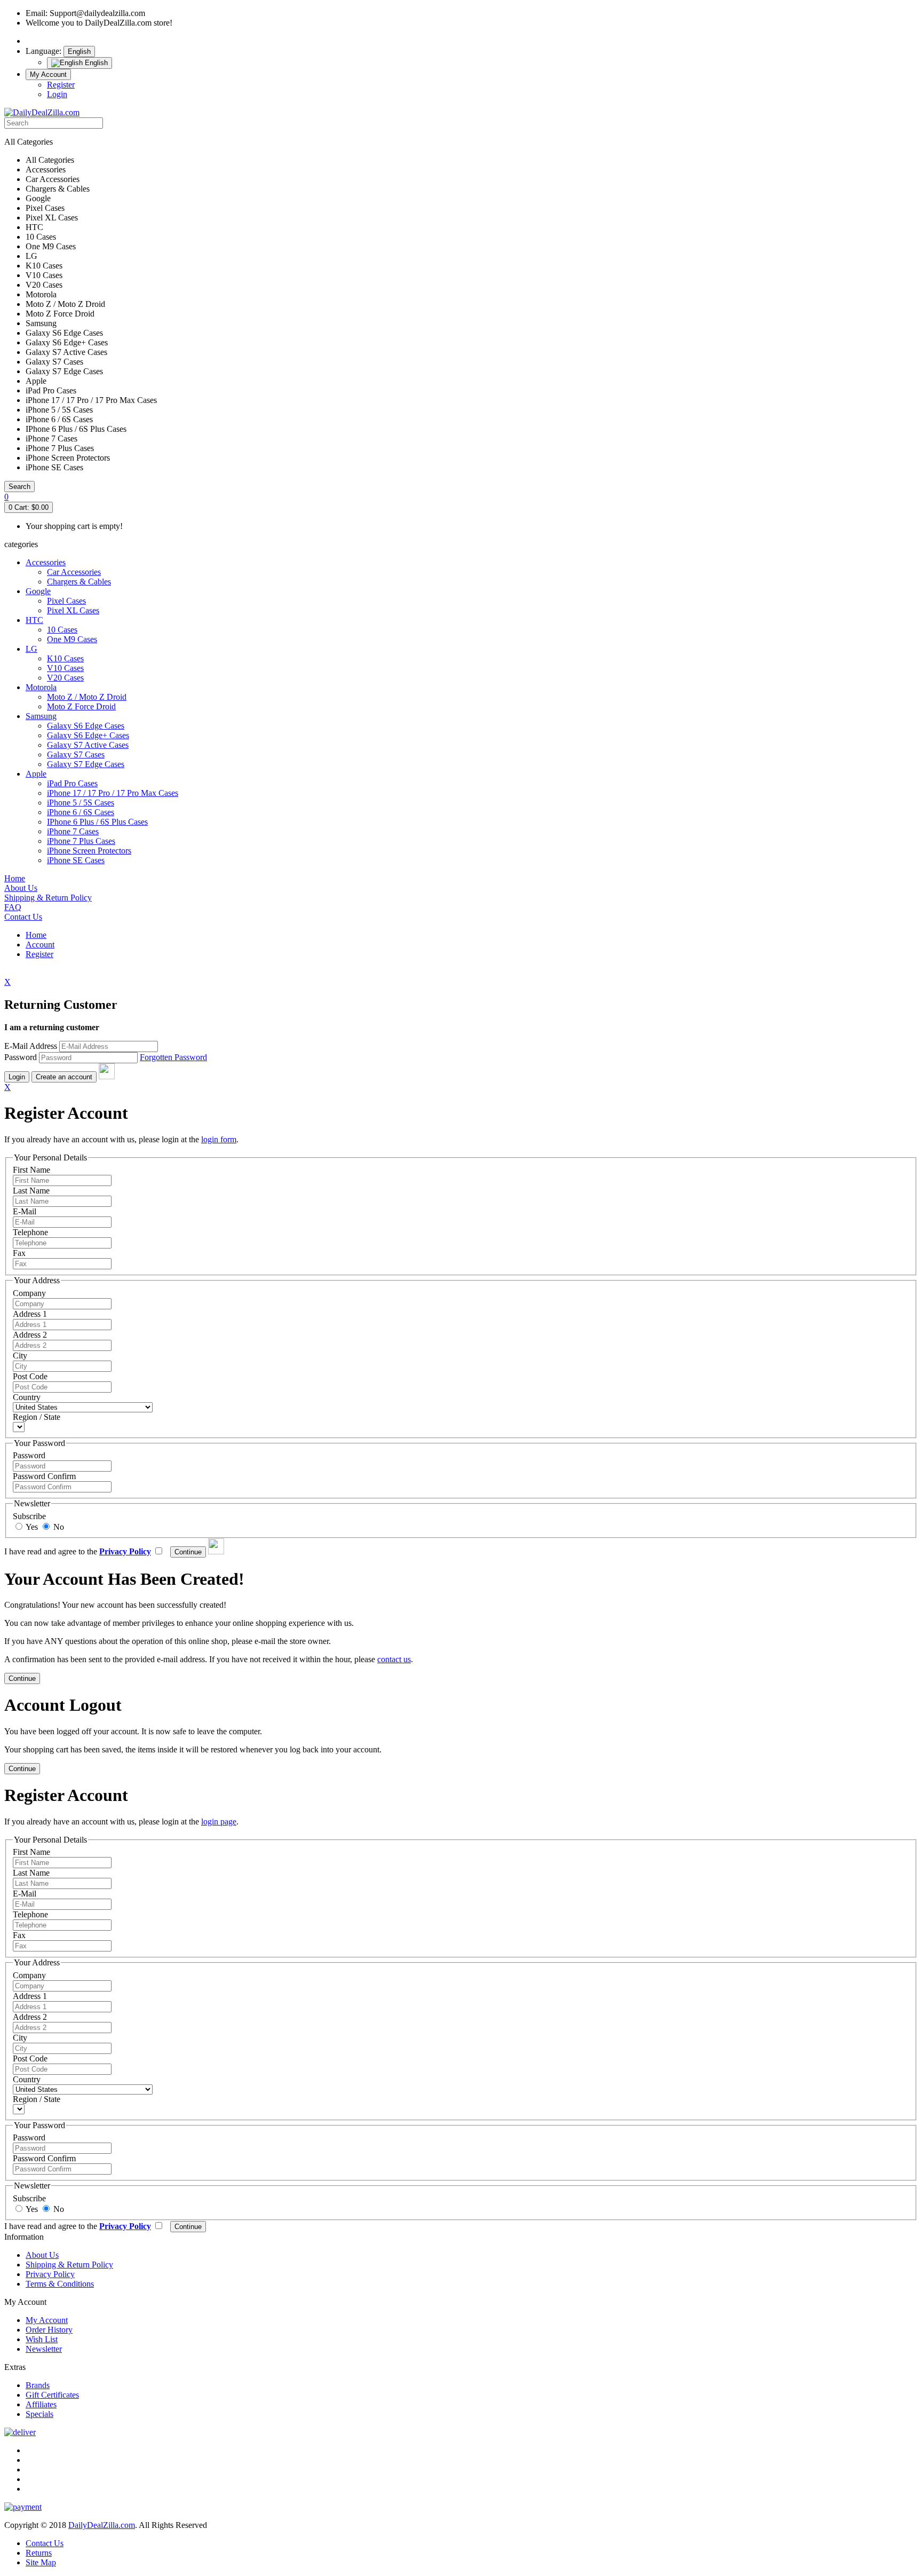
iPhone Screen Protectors (89, 851)
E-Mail (25, 1211)
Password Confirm (44, 1476)
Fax (19, 1253)
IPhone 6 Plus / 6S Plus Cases (97, 822)
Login (57, 94)
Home (36, 935)
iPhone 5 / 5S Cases (81, 803)
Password (21, 1057)
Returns (39, 2553)
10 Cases (62, 630)
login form (219, 1139)
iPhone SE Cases (76, 860)
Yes (31, 1527)
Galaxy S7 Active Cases (88, 745)
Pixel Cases (66, 601)
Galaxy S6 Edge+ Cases (88, 735)
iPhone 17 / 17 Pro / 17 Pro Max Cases (113, 793)
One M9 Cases (72, 639)
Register (61, 85)
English (79, 52)
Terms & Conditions (60, 2284)
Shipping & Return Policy (69, 2265)
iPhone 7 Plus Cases (81, 841)
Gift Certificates (52, 2395)
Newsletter (44, 2349)
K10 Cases (65, 658)
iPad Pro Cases (72, 783)
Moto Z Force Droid (81, 706)
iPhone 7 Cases (73, 831)
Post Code (30, 1376)
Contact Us (45, 2543)
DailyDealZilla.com (102, 2525)
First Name (31, 1170)
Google (38, 591)
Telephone (30, 1232)
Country (27, 1397)
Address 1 (30, 1314)
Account (40, 945)
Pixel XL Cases (73, 610)
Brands (38, 2385)
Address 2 (30, 1335)
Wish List (42, 2339)
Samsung (41, 716)
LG (31, 649)
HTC (34, 620)
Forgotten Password (173, 1057)
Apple (36, 774)
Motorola (41, 687)
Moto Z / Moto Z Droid (87, 697)
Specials (39, 2414)
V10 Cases (65, 668)
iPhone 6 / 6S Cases (81, 812)
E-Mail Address (31, 1046)
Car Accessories (74, 572)
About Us (42, 2255)
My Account (48, 74)
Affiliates (41, 2404)
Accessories (46, 562)
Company (29, 1293)
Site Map (41, 2562)
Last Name (31, 1191)
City (20, 1356)
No (58, 1527)
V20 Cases (65, 678)
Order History (49, 2330)
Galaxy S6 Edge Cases (86, 726)
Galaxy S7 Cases (76, 754)
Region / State (37, 1417)
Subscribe (29, 1516)
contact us (394, 1659)
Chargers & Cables (79, 582)
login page (219, 1822)
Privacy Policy (50, 2274)
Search (19, 487)
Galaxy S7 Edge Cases (86, 764)
